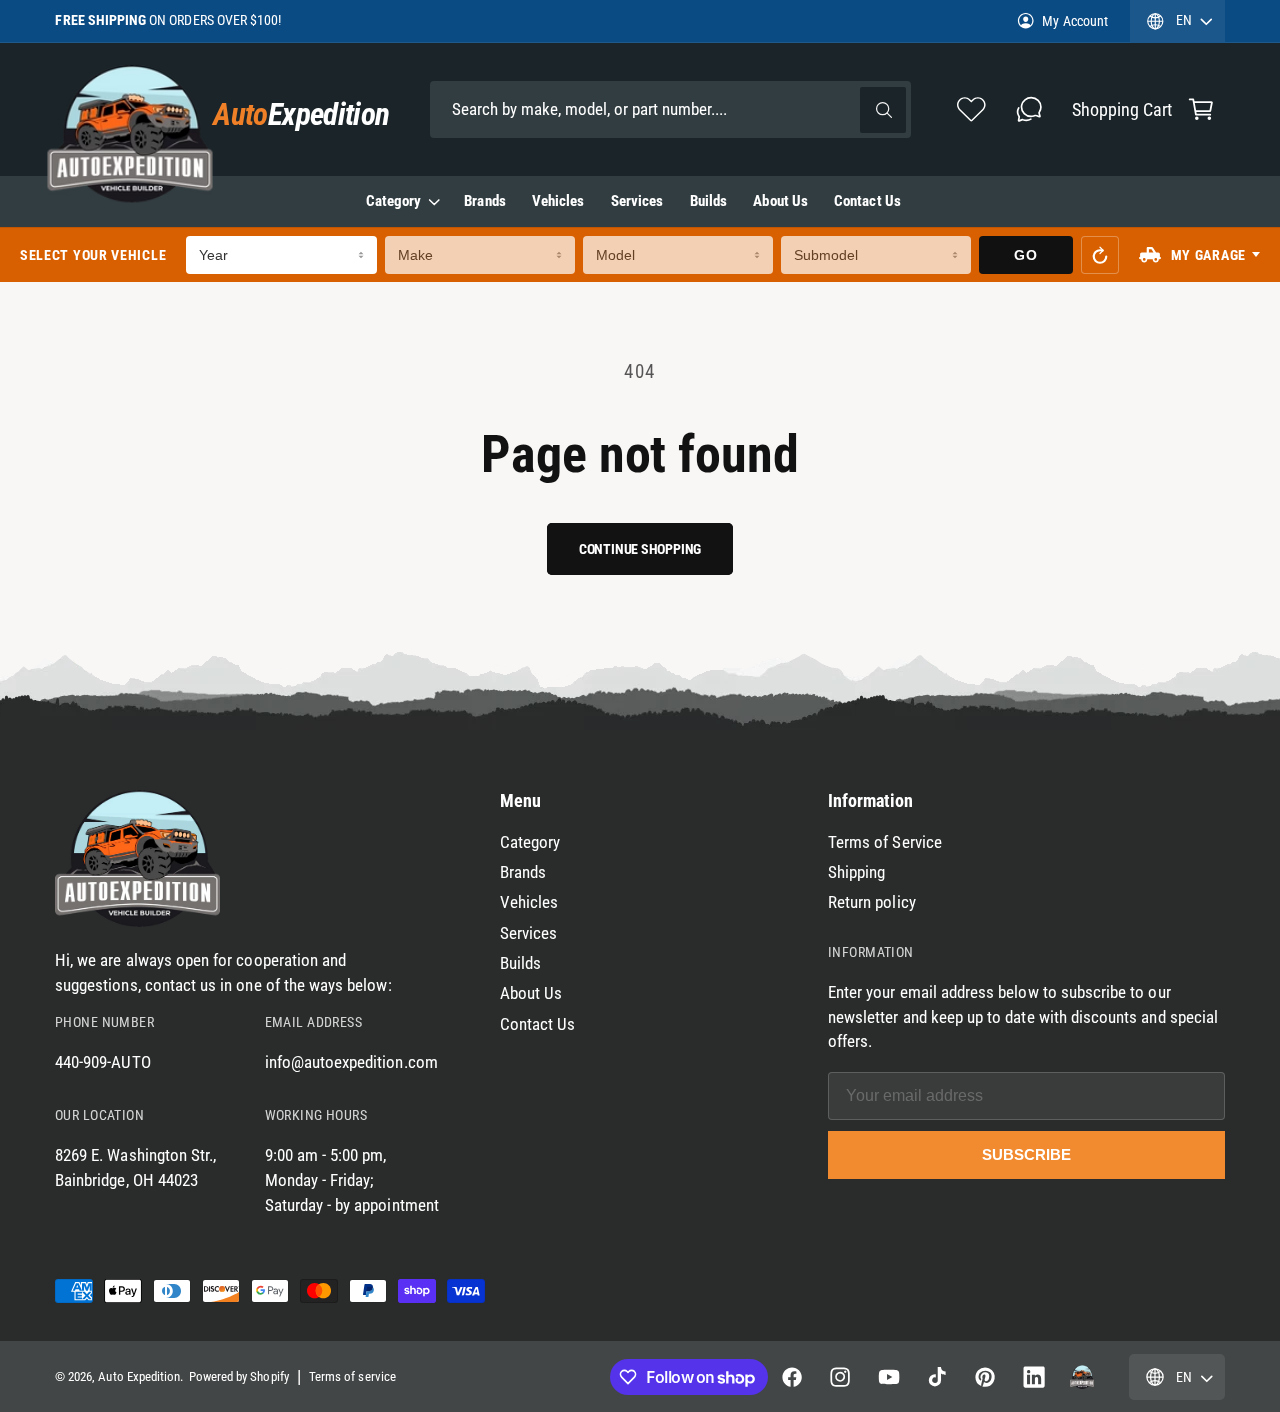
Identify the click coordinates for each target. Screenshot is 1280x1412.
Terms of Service (885, 842)
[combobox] (670, 109)
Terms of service (352, 1376)
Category (393, 201)
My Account (1074, 21)
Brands (523, 872)
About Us (531, 993)
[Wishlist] (971, 109)
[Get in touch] (1028, 109)
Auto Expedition (139, 1376)
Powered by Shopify (239, 1376)
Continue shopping (640, 549)
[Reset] (1100, 255)
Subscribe (1026, 1154)
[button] (1200, 109)
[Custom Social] (1082, 1377)
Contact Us (538, 1024)
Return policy (872, 902)
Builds (520, 963)
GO (1025, 255)
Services (528, 933)
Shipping (856, 872)
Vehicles (529, 902)
